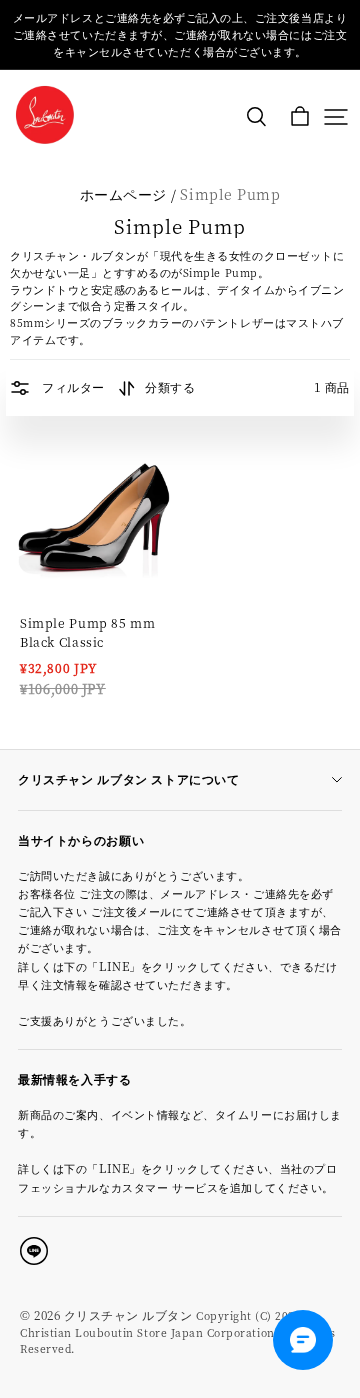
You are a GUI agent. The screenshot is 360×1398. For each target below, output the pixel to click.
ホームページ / (128, 194)
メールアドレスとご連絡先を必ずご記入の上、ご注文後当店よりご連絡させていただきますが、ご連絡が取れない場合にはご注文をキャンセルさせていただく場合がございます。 (180, 34)
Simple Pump (230, 194)
